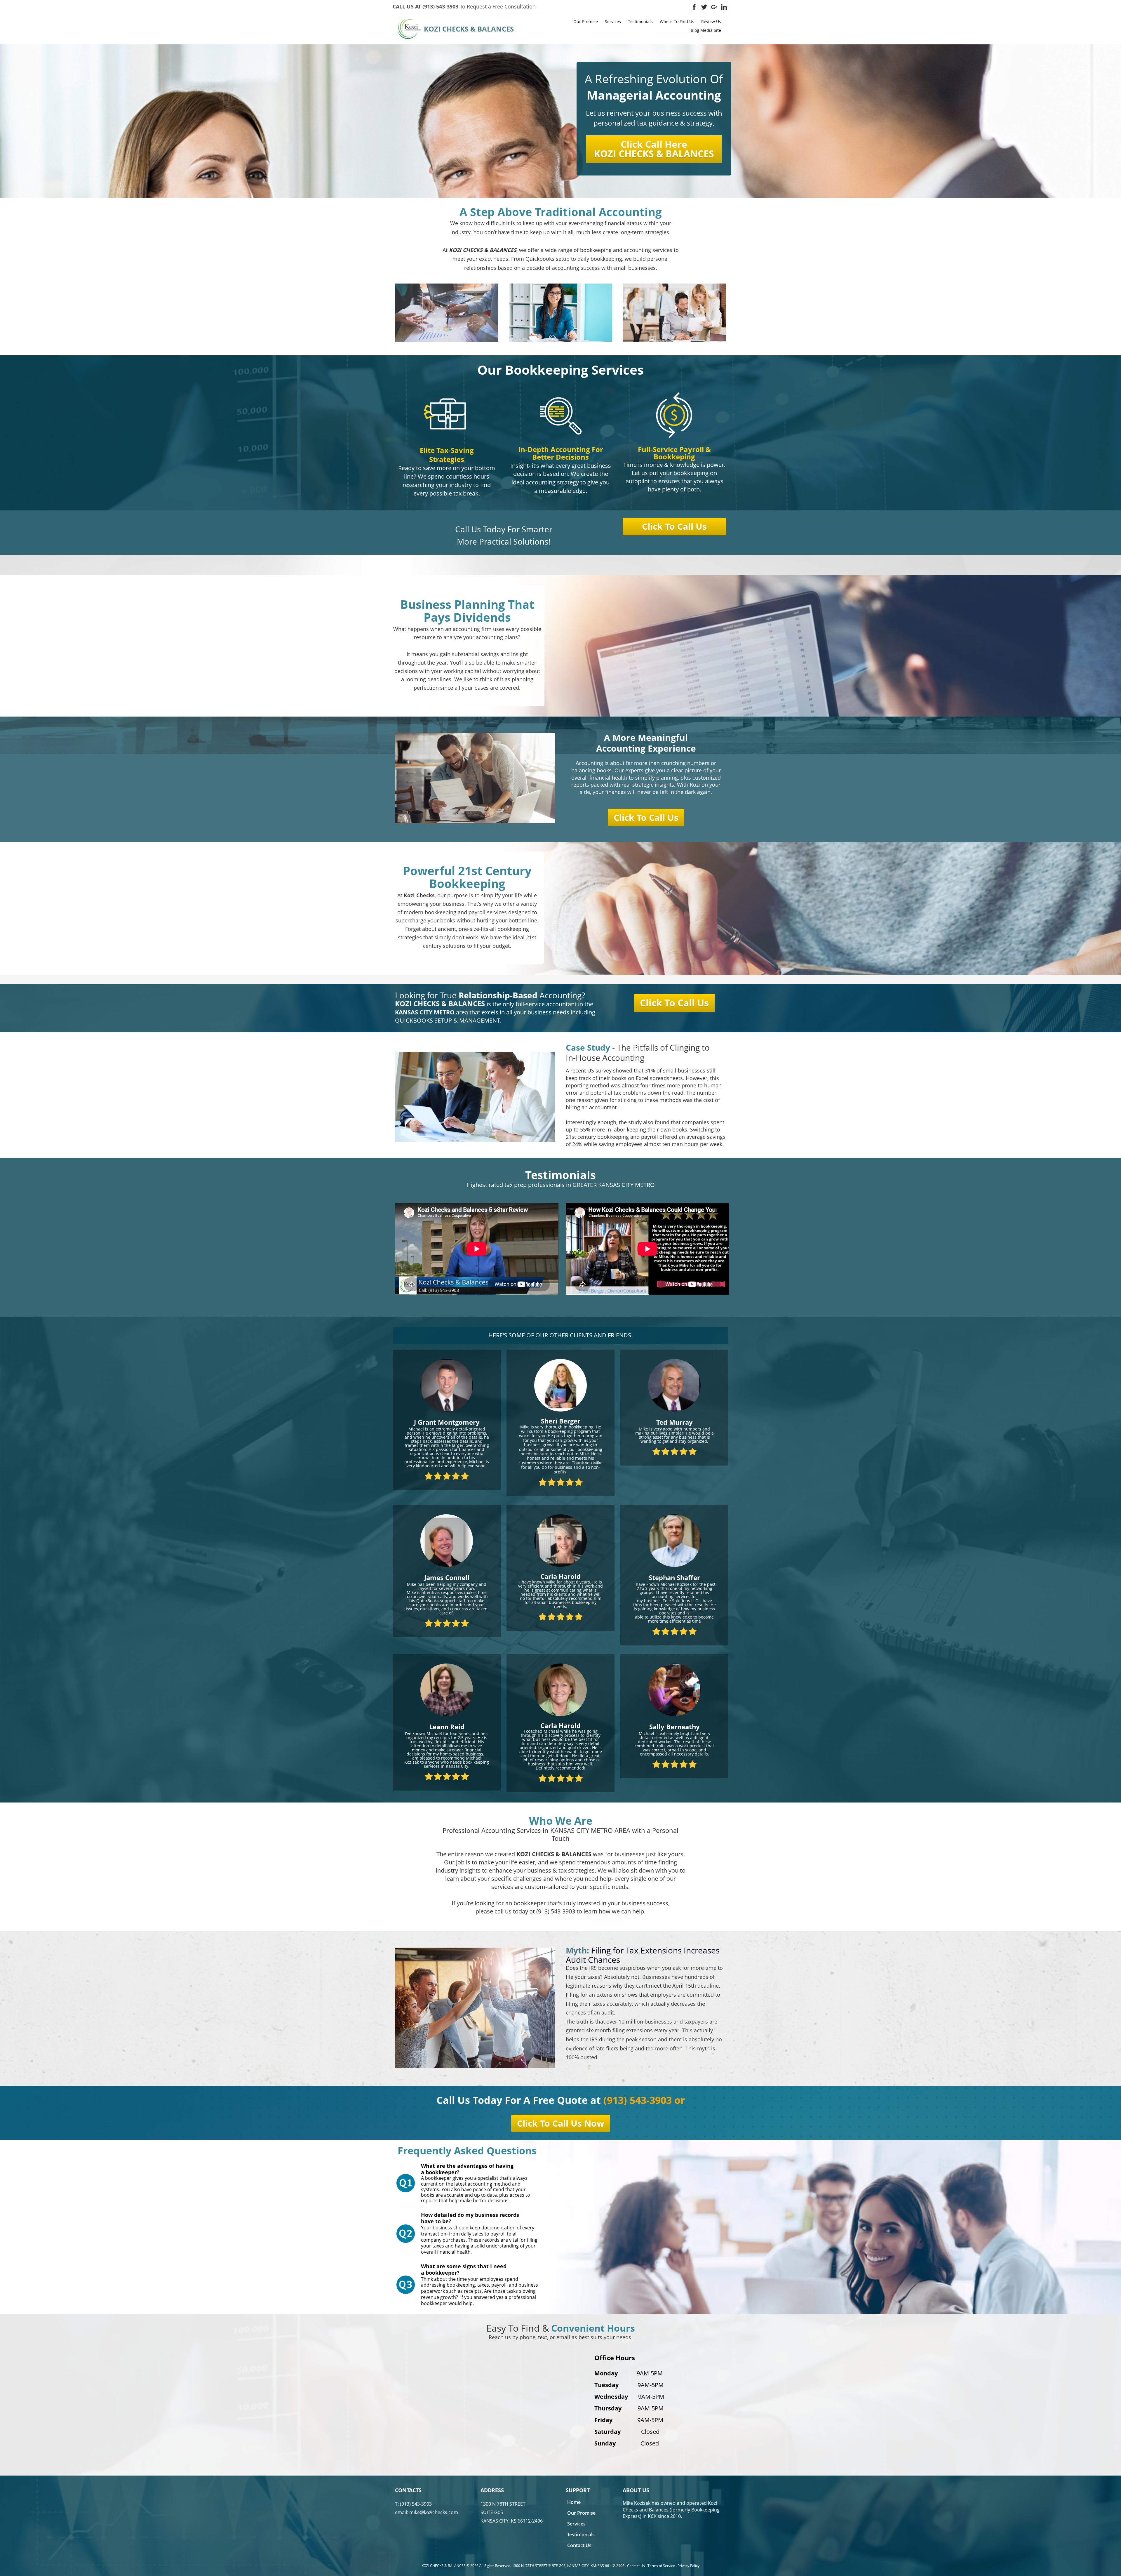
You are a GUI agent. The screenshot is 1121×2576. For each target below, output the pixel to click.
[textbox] (504, 7)
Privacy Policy (689, 2566)
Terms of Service (661, 2566)
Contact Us (636, 2566)
